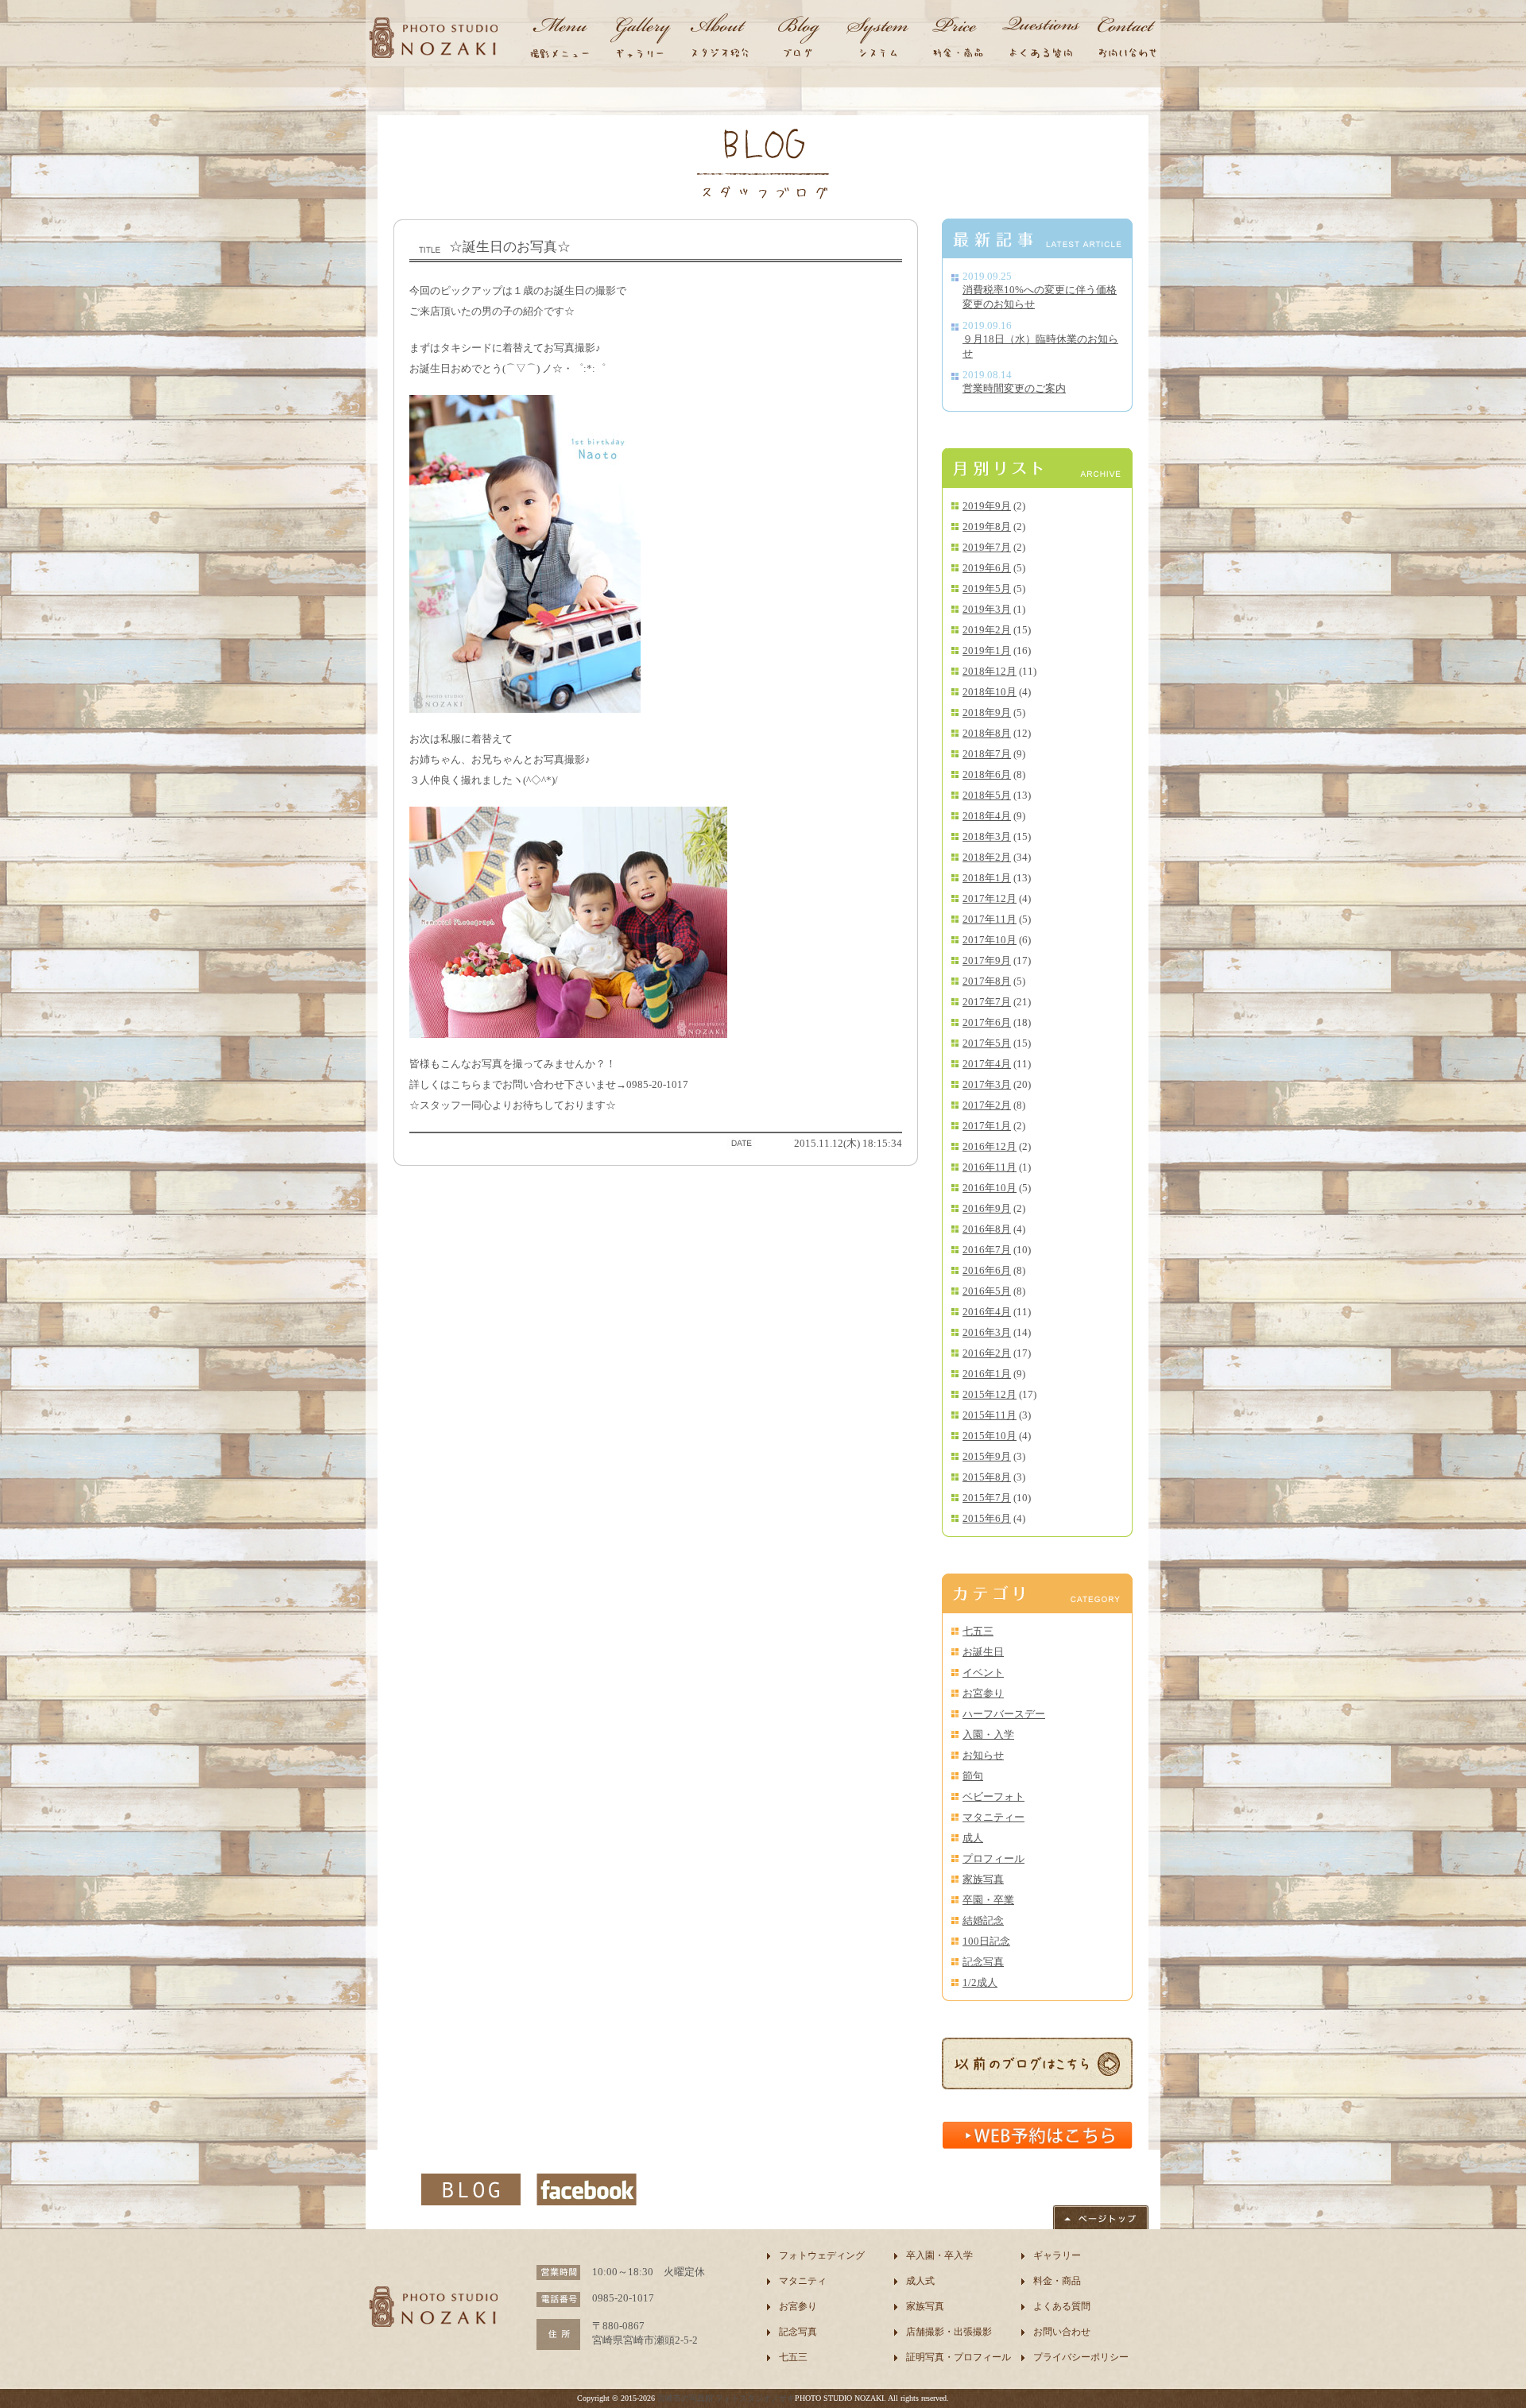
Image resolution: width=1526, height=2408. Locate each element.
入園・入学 (988, 1734)
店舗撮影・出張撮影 (949, 2332)
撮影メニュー (560, 40)
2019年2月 (987, 630)
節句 (973, 1776)
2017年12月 (990, 898)
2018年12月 (990, 671)
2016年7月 (987, 1250)
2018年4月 (987, 816)
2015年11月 (990, 1415)
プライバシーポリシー (1081, 2357)
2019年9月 (987, 506)
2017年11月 (990, 919)
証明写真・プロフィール (959, 2357)
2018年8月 (987, 733)
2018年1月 (987, 878)
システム (878, 40)
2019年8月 (987, 527)
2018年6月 (987, 774)
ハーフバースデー (1004, 1714)
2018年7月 (987, 754)
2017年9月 (987, 960)
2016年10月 (990, 1188)
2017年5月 (987, 1043)
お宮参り (983, 1693)
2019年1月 (987, 650)
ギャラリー (640, 40)
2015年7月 (987, 1498)
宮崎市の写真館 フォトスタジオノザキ (726, 2398)
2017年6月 (987, 1022)
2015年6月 (987, 1518)
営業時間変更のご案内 (1014, 388)
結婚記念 (983, 1920)
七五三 (978, 1631)
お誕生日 (983, 1652)
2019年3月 (987, 609)
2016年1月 (987, 1374)
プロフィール (993, 1858)
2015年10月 (990, 1436)
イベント (983, 1672)
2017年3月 (987, 1084)
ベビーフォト (993, 1796)
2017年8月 (987, 981)
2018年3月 (987, 836)
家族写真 (983, 1879)
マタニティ (803, 2281)
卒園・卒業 (988, 1900)
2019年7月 (987, 547)
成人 (973, 1838)
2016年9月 (987, 1208)
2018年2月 (987, 857)
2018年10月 (990, 692)
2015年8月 (987, 1477)
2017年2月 (987, 1105)
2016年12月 (990, 1146)
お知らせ (983, 1755)
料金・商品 (958, 40)
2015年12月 (990, 1394)
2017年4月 (987, 1064)
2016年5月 (987, 1291)
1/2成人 (980, 1982)
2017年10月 (990, 940)
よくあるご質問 (1041, 40)
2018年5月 (987, 795)
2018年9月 (987, 712)
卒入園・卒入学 (939, 2255)
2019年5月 (987, 588)
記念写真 (983, 1962)
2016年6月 (987, 1270)
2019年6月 (987, 568)
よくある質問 (1062, 2306)
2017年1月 (987, 1126)
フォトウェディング (822, 2255)
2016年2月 (987, 1353)
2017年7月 (987, 1002)
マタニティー (993, 1817)
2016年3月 (987, 1332)
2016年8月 (987, 1229)
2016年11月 (990, 1167)
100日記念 (986, 1941)
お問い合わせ (1125, 40)
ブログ (799, 40)
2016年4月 (987, 1312)
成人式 (920, 2281)
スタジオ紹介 (719, 40)
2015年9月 (987, 1456)
